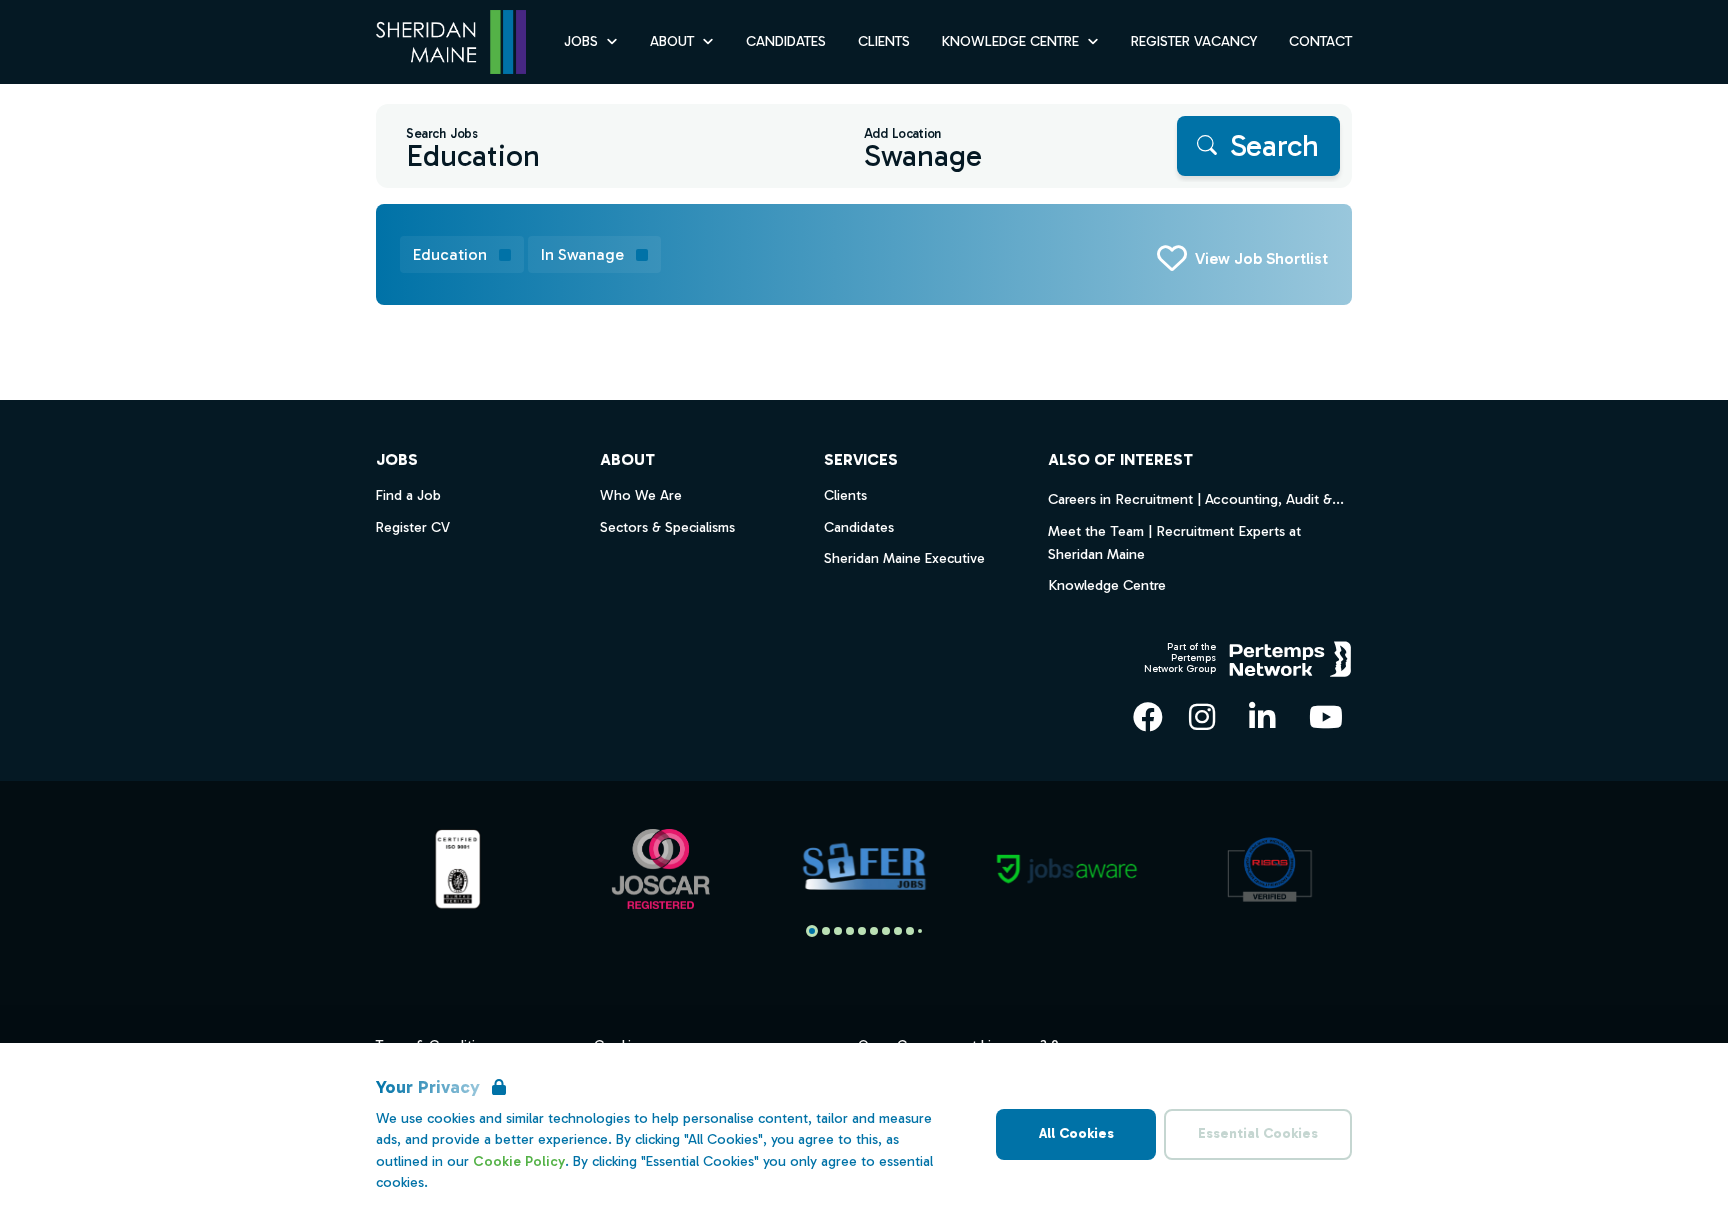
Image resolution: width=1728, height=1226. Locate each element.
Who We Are (641, 495)
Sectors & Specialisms (667, 527)
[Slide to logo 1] (826, 931)
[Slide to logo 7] (898, 931)
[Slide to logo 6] (886, 931)
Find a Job (408, 495)
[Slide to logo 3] (850, 931)
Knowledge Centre (1107, 585)
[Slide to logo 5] (874, 931)
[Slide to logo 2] (838, 931)
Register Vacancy (1194, 41)
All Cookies (1076, 1133)
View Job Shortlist (1261, 258)
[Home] (451, 42)
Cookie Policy (519, 1161)
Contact (1320, 41)
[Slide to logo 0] (812, 931)
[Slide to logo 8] (910, 931)
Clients (884, 41)
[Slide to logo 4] (862, 931)
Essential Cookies (1258, 1133)
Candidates (786, 41)
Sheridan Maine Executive (904, 558)
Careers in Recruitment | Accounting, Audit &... (1196, 499)
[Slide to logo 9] (920, 931)
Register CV (413, 527)
